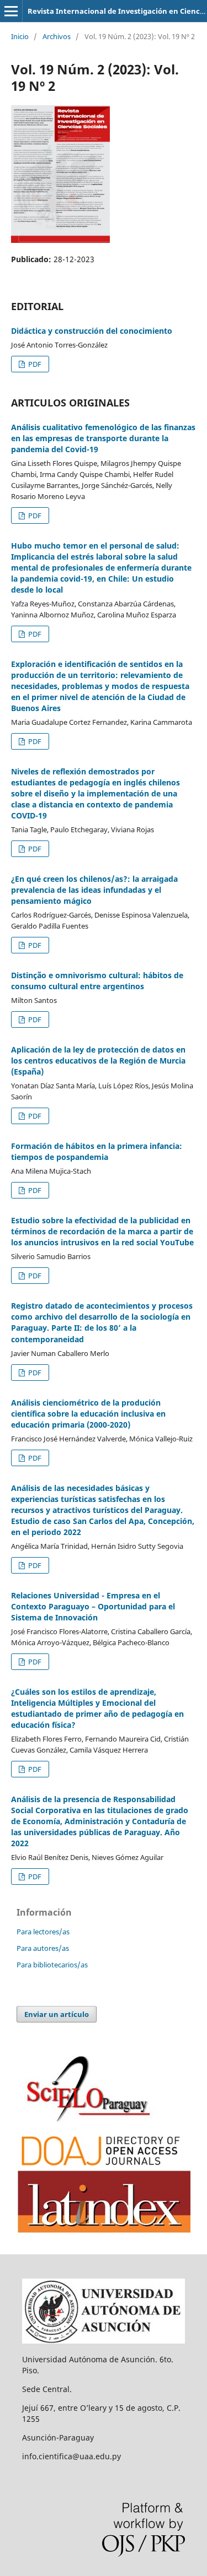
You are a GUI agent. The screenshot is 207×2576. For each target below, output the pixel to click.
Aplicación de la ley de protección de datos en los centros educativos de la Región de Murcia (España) (98, 1061)
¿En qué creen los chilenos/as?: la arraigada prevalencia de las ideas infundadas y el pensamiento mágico (94, 890)
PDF (34, 364)
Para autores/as (43, 1948)
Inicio (20, 36)
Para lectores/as (43, 1932)
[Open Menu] (11, 11)
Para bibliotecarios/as (52, 1965)
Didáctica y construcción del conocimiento (92, 331)
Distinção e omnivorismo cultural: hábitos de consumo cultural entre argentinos (97, 981)
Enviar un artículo (57, 2014)
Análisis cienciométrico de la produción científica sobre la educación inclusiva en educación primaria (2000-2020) (88, 1414)
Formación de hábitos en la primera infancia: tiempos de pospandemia (97, 1151)
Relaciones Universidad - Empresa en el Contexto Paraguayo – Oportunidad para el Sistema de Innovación (93, 1606)
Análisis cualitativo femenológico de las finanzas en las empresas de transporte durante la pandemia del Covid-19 (103, 438)
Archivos (57, 36)
